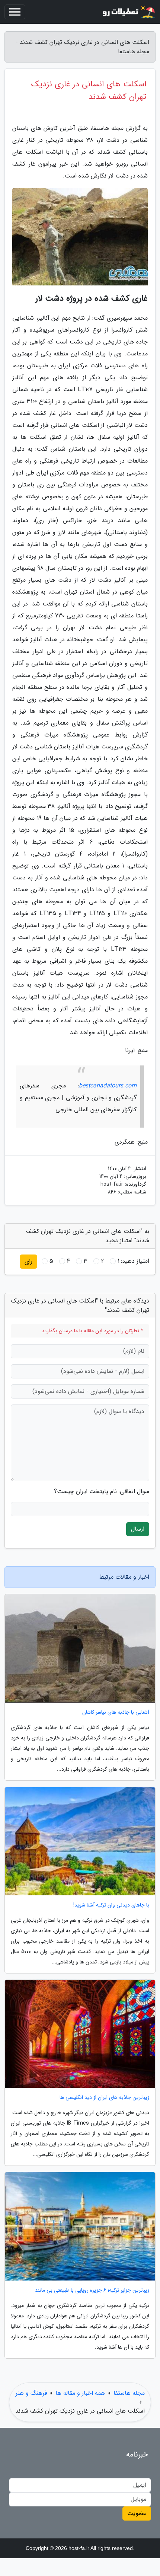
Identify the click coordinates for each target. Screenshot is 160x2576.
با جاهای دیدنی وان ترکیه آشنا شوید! (111, 1905)
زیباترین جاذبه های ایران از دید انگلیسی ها (104, 2098)
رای (28, 1261)
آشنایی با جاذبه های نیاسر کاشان (116, 1712)
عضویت (137, 2513)
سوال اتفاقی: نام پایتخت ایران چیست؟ (102, 1492)
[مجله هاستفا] (128, 12)
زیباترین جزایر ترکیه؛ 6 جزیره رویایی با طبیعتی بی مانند (92, 2290)
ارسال (138, 1529)
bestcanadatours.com (108, 1086)
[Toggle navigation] (15, 12)
